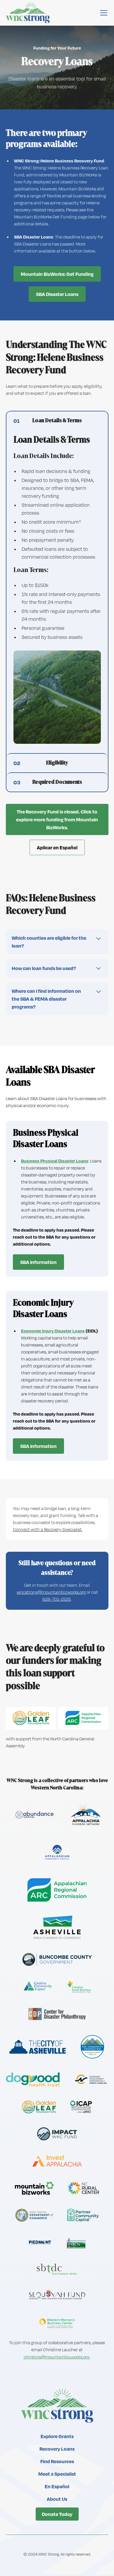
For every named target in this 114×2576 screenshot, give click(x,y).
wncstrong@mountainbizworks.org (51, 1592)
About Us (57, 2499)
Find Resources (57, 2461)
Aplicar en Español (57, 847)
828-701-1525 (57, 1599)
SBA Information (38, 1262)
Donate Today (57, 2514)
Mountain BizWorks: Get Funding (57, 274)
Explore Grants (57, 2436)
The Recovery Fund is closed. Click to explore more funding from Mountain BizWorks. (57, 819)
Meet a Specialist (57, 2474)
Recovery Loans (57, 2449)
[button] (103, 13)
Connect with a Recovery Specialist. (48, 1529)
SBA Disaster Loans (57, 294)
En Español (57, 2486)
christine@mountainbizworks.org (57, 2357)
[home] (28, 13)
